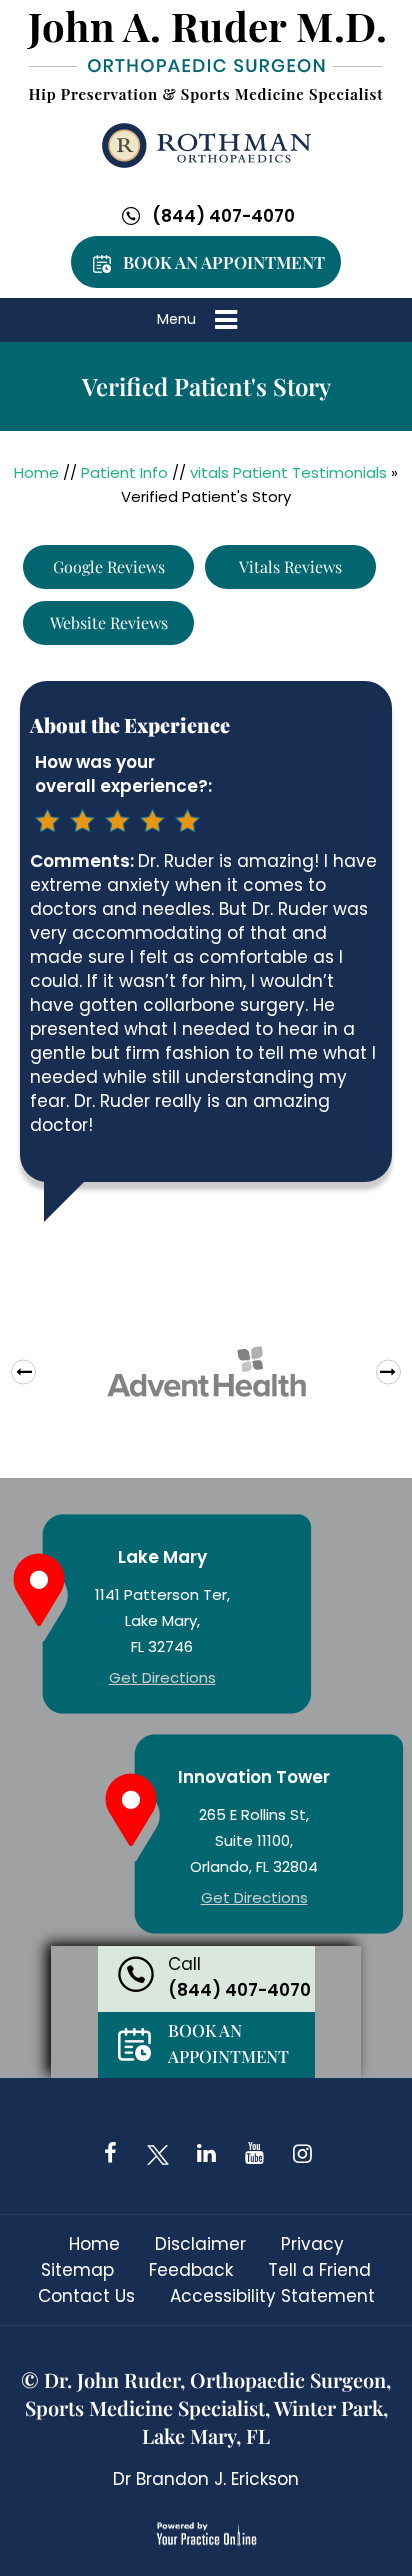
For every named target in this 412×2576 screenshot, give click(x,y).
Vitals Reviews (290, 566)
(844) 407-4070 (223, 216)
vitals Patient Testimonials (288, 472)
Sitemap (77, 2270)
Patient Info (124, 472)
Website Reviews (109, 622)
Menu (176, 319)
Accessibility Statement (272, 2296)
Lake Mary (162, 1557)
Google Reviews (109, 566)
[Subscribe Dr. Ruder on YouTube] (254, 2153)
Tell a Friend (319, 2270)
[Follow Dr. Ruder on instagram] (302, 2153)
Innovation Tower (254, 1777)
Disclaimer (200, 2244)
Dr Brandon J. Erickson (206, 2479)
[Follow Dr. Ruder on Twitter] (158, 2153)
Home (36, 472)
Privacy (312, 2244)
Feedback (191, 2270)
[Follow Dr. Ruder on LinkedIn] (206, 2153)
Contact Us (86, 2296)
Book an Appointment (224, 262)
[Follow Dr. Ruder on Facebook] (110, 2153)
